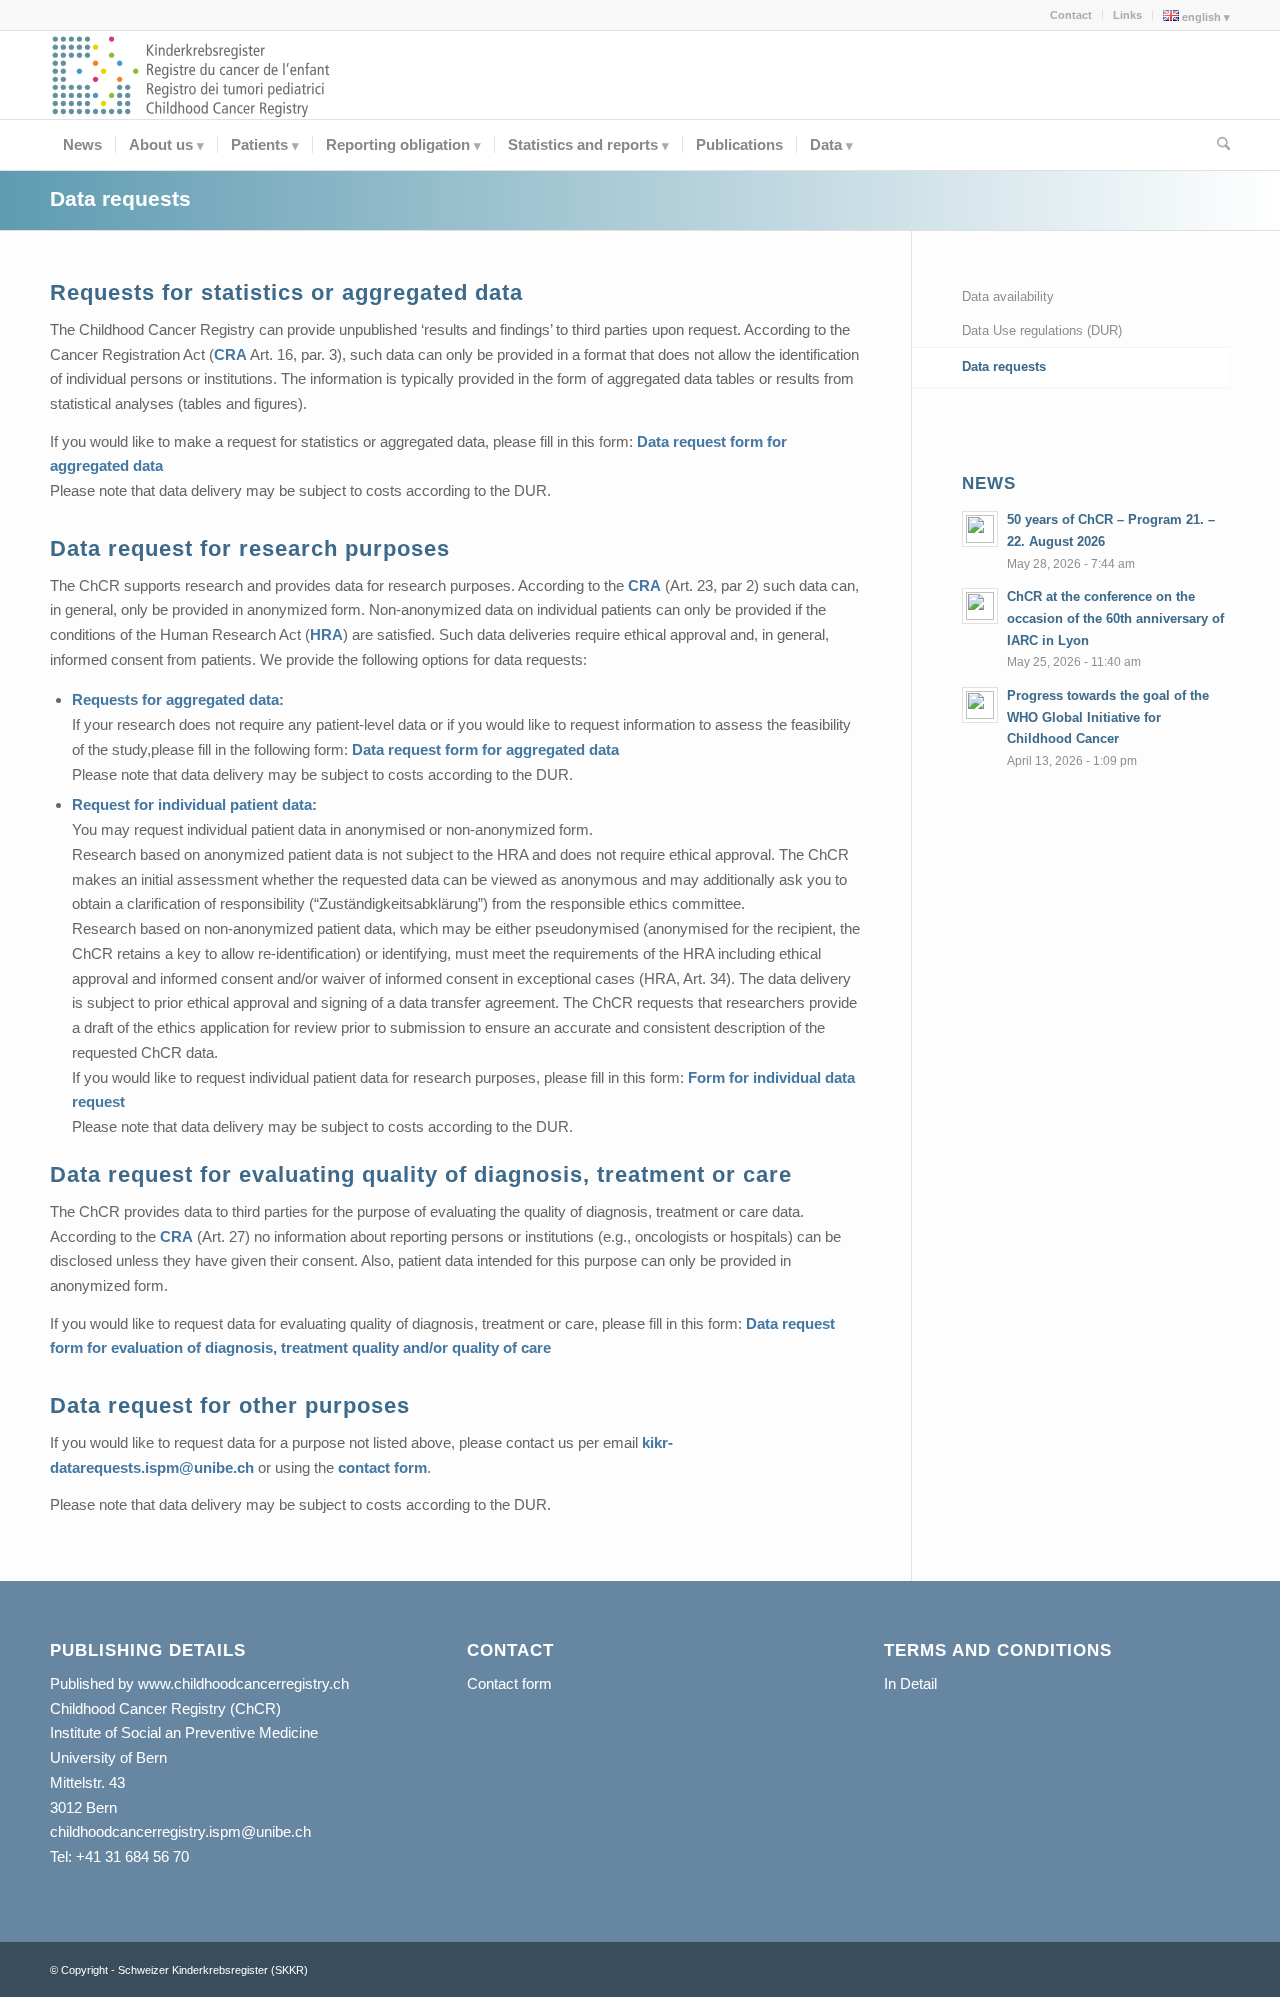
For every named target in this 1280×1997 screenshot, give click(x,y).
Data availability (1008, 296)
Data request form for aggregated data (485, 749)
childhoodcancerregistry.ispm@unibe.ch (180, 1831)
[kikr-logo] (192, 75)
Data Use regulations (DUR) (1042, 330)
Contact (1071, 15)
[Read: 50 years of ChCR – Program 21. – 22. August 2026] (980, 529)
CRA (230, 354)
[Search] (1217, 145)
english (1200, 17)
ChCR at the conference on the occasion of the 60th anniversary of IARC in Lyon (1115, 618)
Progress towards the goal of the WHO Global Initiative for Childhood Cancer (1108, 717)
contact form (382, 1467)
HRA (326, 634)
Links (1127, 15)
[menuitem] (1071, 15)
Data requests (120, 198)
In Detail (910, 1683)
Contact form (509, 1683)
